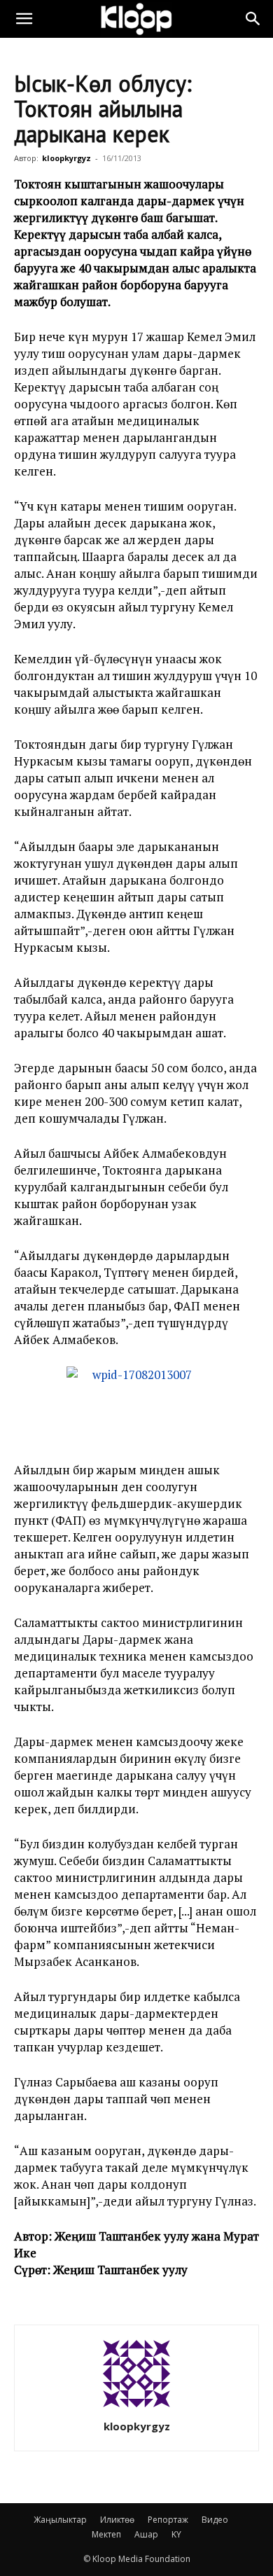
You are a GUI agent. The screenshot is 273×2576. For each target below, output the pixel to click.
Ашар (146, 2534)
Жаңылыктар (60, 2520)
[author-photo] (136, 2407)
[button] (24, 19)
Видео (215, 2520)
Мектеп (106, 2534)
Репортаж (168, 2520)
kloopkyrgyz (66, 158)
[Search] (253, 19)
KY (176, 2534)
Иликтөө (117, 2520)
